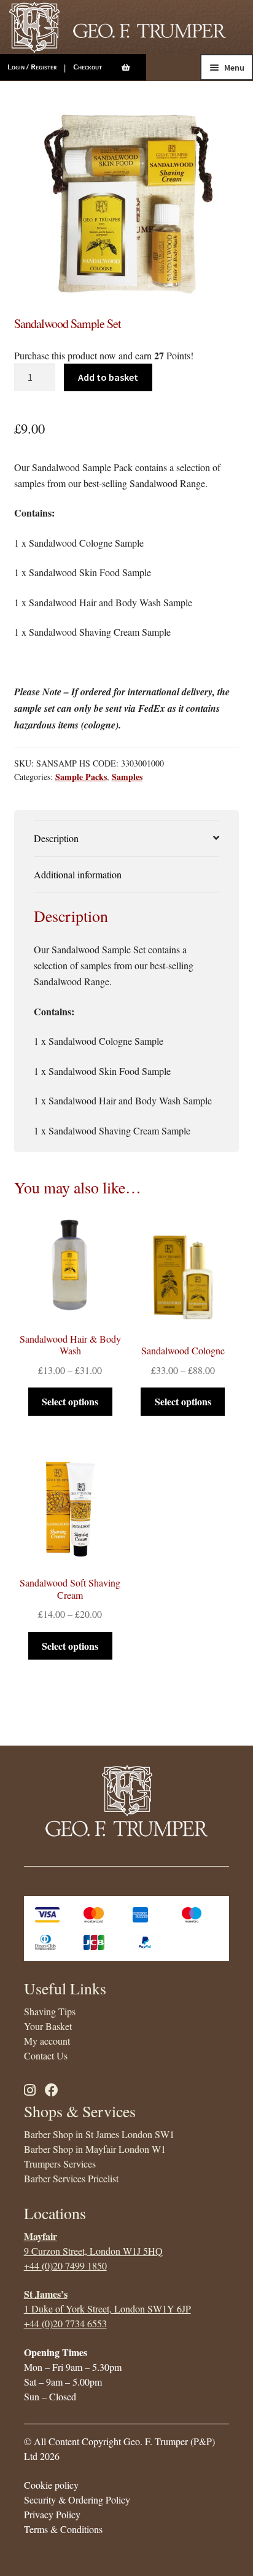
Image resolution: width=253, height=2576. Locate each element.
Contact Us (46, 2055)
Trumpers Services (60, 2164)
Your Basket (48, 2026)
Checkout (88, 67)
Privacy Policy (52, 2514)
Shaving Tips (50, 2011)
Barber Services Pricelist (71, 2178)
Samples (127, 777)
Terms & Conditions (63, 2529)
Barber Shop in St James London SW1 (99, 2134)
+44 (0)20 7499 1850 (65, 2266)
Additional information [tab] (78, 874)
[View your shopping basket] (134, 68)
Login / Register (32, 67)
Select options (70, 1401)
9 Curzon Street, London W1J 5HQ (93, 2251)
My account (47, 2041)
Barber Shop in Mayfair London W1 (95, 2149)
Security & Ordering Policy (77, 2500)
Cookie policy (51, 2485)
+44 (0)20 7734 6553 (65, 2323)
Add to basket (108, 377)
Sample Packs (81, 777)
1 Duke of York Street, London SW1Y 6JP (107, 2309)
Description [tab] (56, 838)
